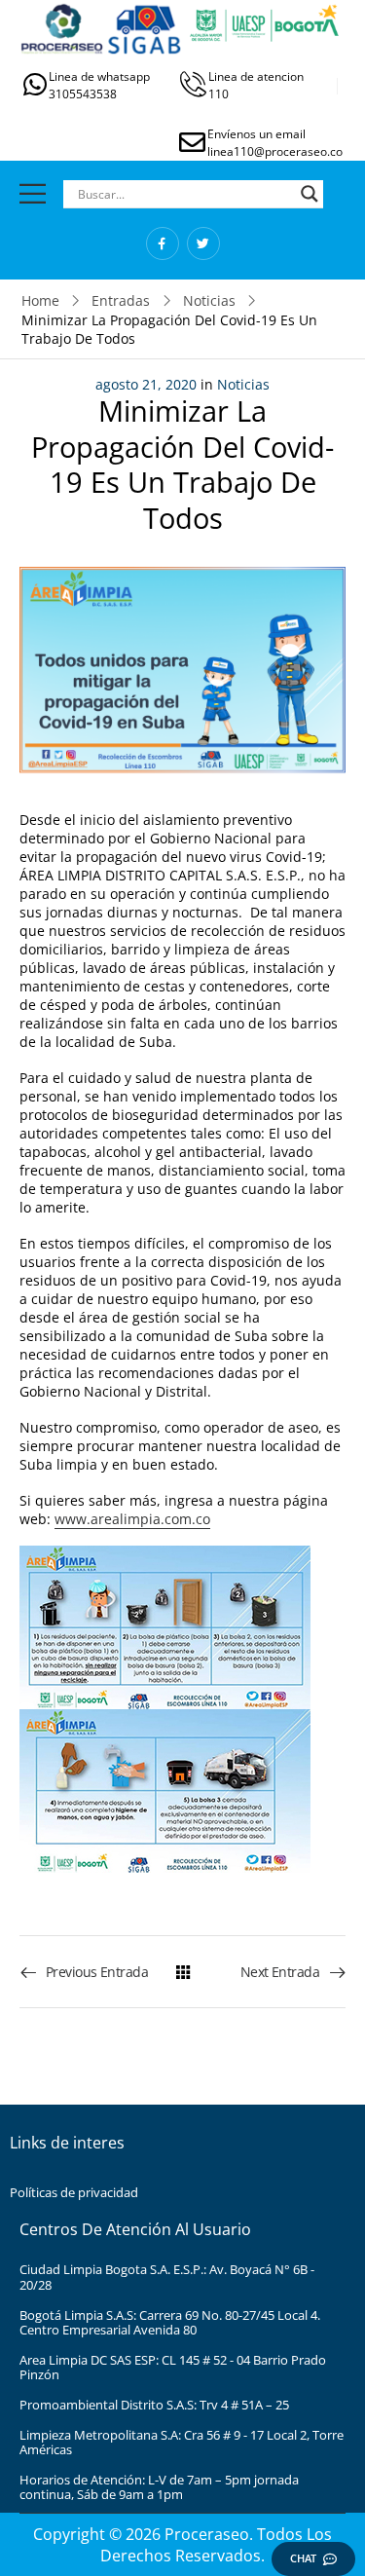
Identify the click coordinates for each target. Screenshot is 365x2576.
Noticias (209, 300)
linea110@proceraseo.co (275, 151)
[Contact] (36, 84)
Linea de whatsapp (99, 76)
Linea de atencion (256, 76)
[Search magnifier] (310, 194)
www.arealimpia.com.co (132, 1519)
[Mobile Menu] (33, 193)
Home (40, 300)
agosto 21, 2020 (146, 384)
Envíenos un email (256, 134)
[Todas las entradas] (183, 1972)
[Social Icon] (163, 243)
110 (219, 94)
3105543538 (83, 94)
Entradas (121, 300)
